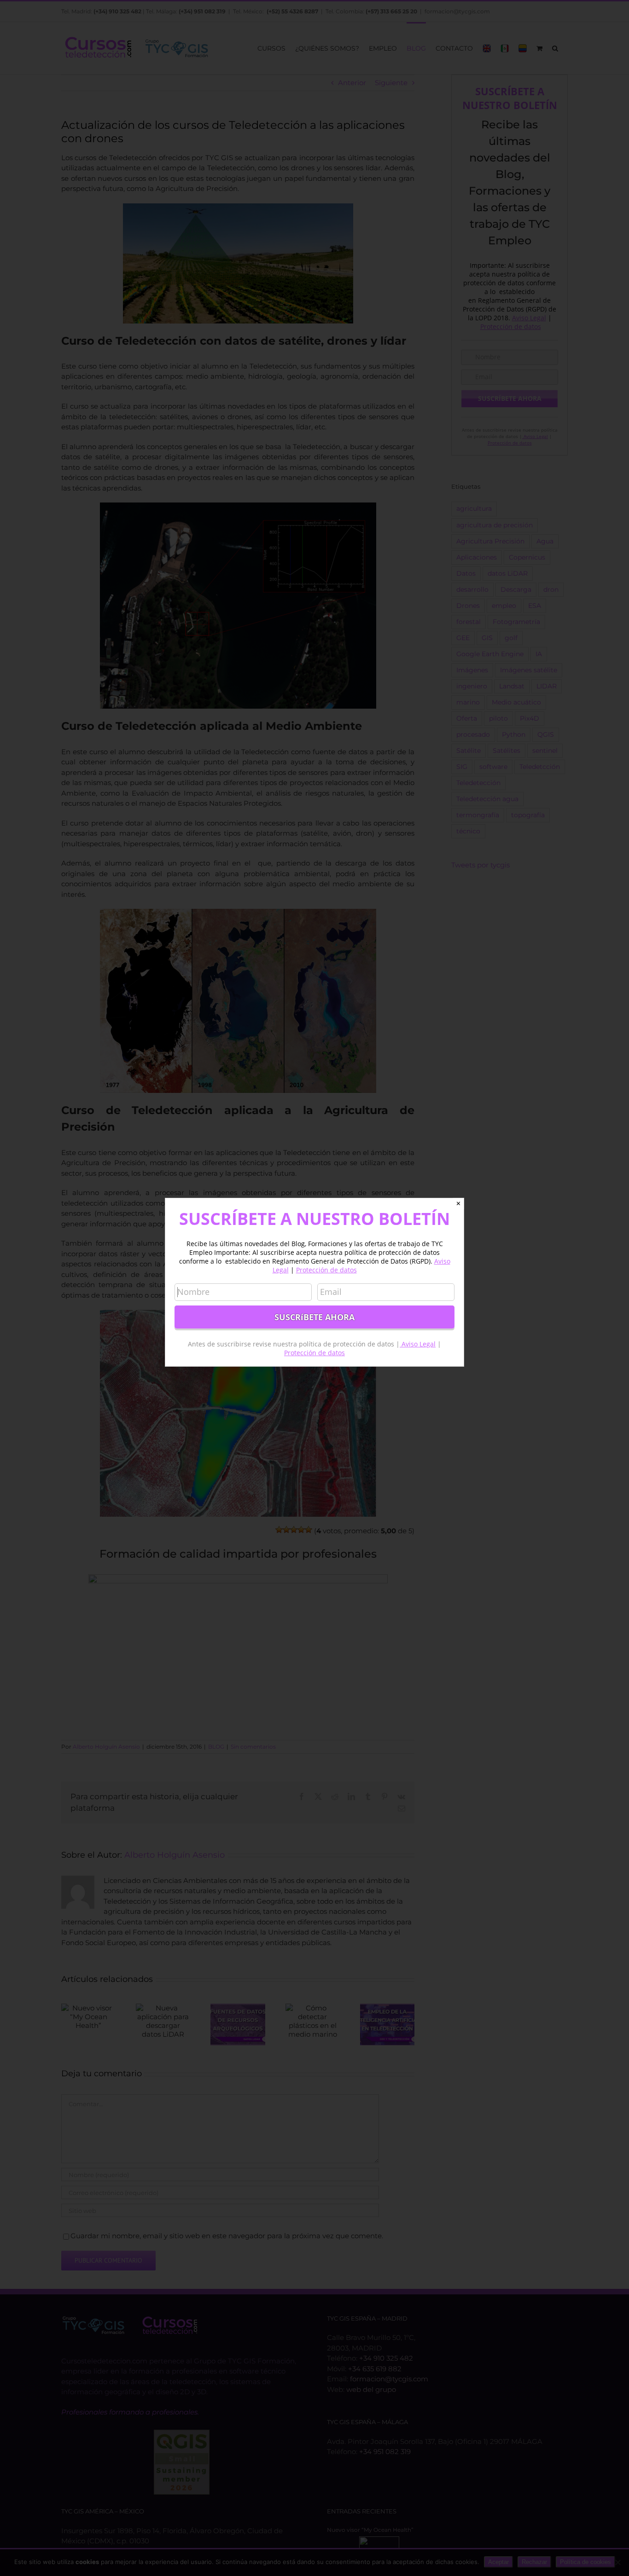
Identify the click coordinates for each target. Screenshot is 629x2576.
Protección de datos (326, 1270)
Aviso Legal (418, 1344)
